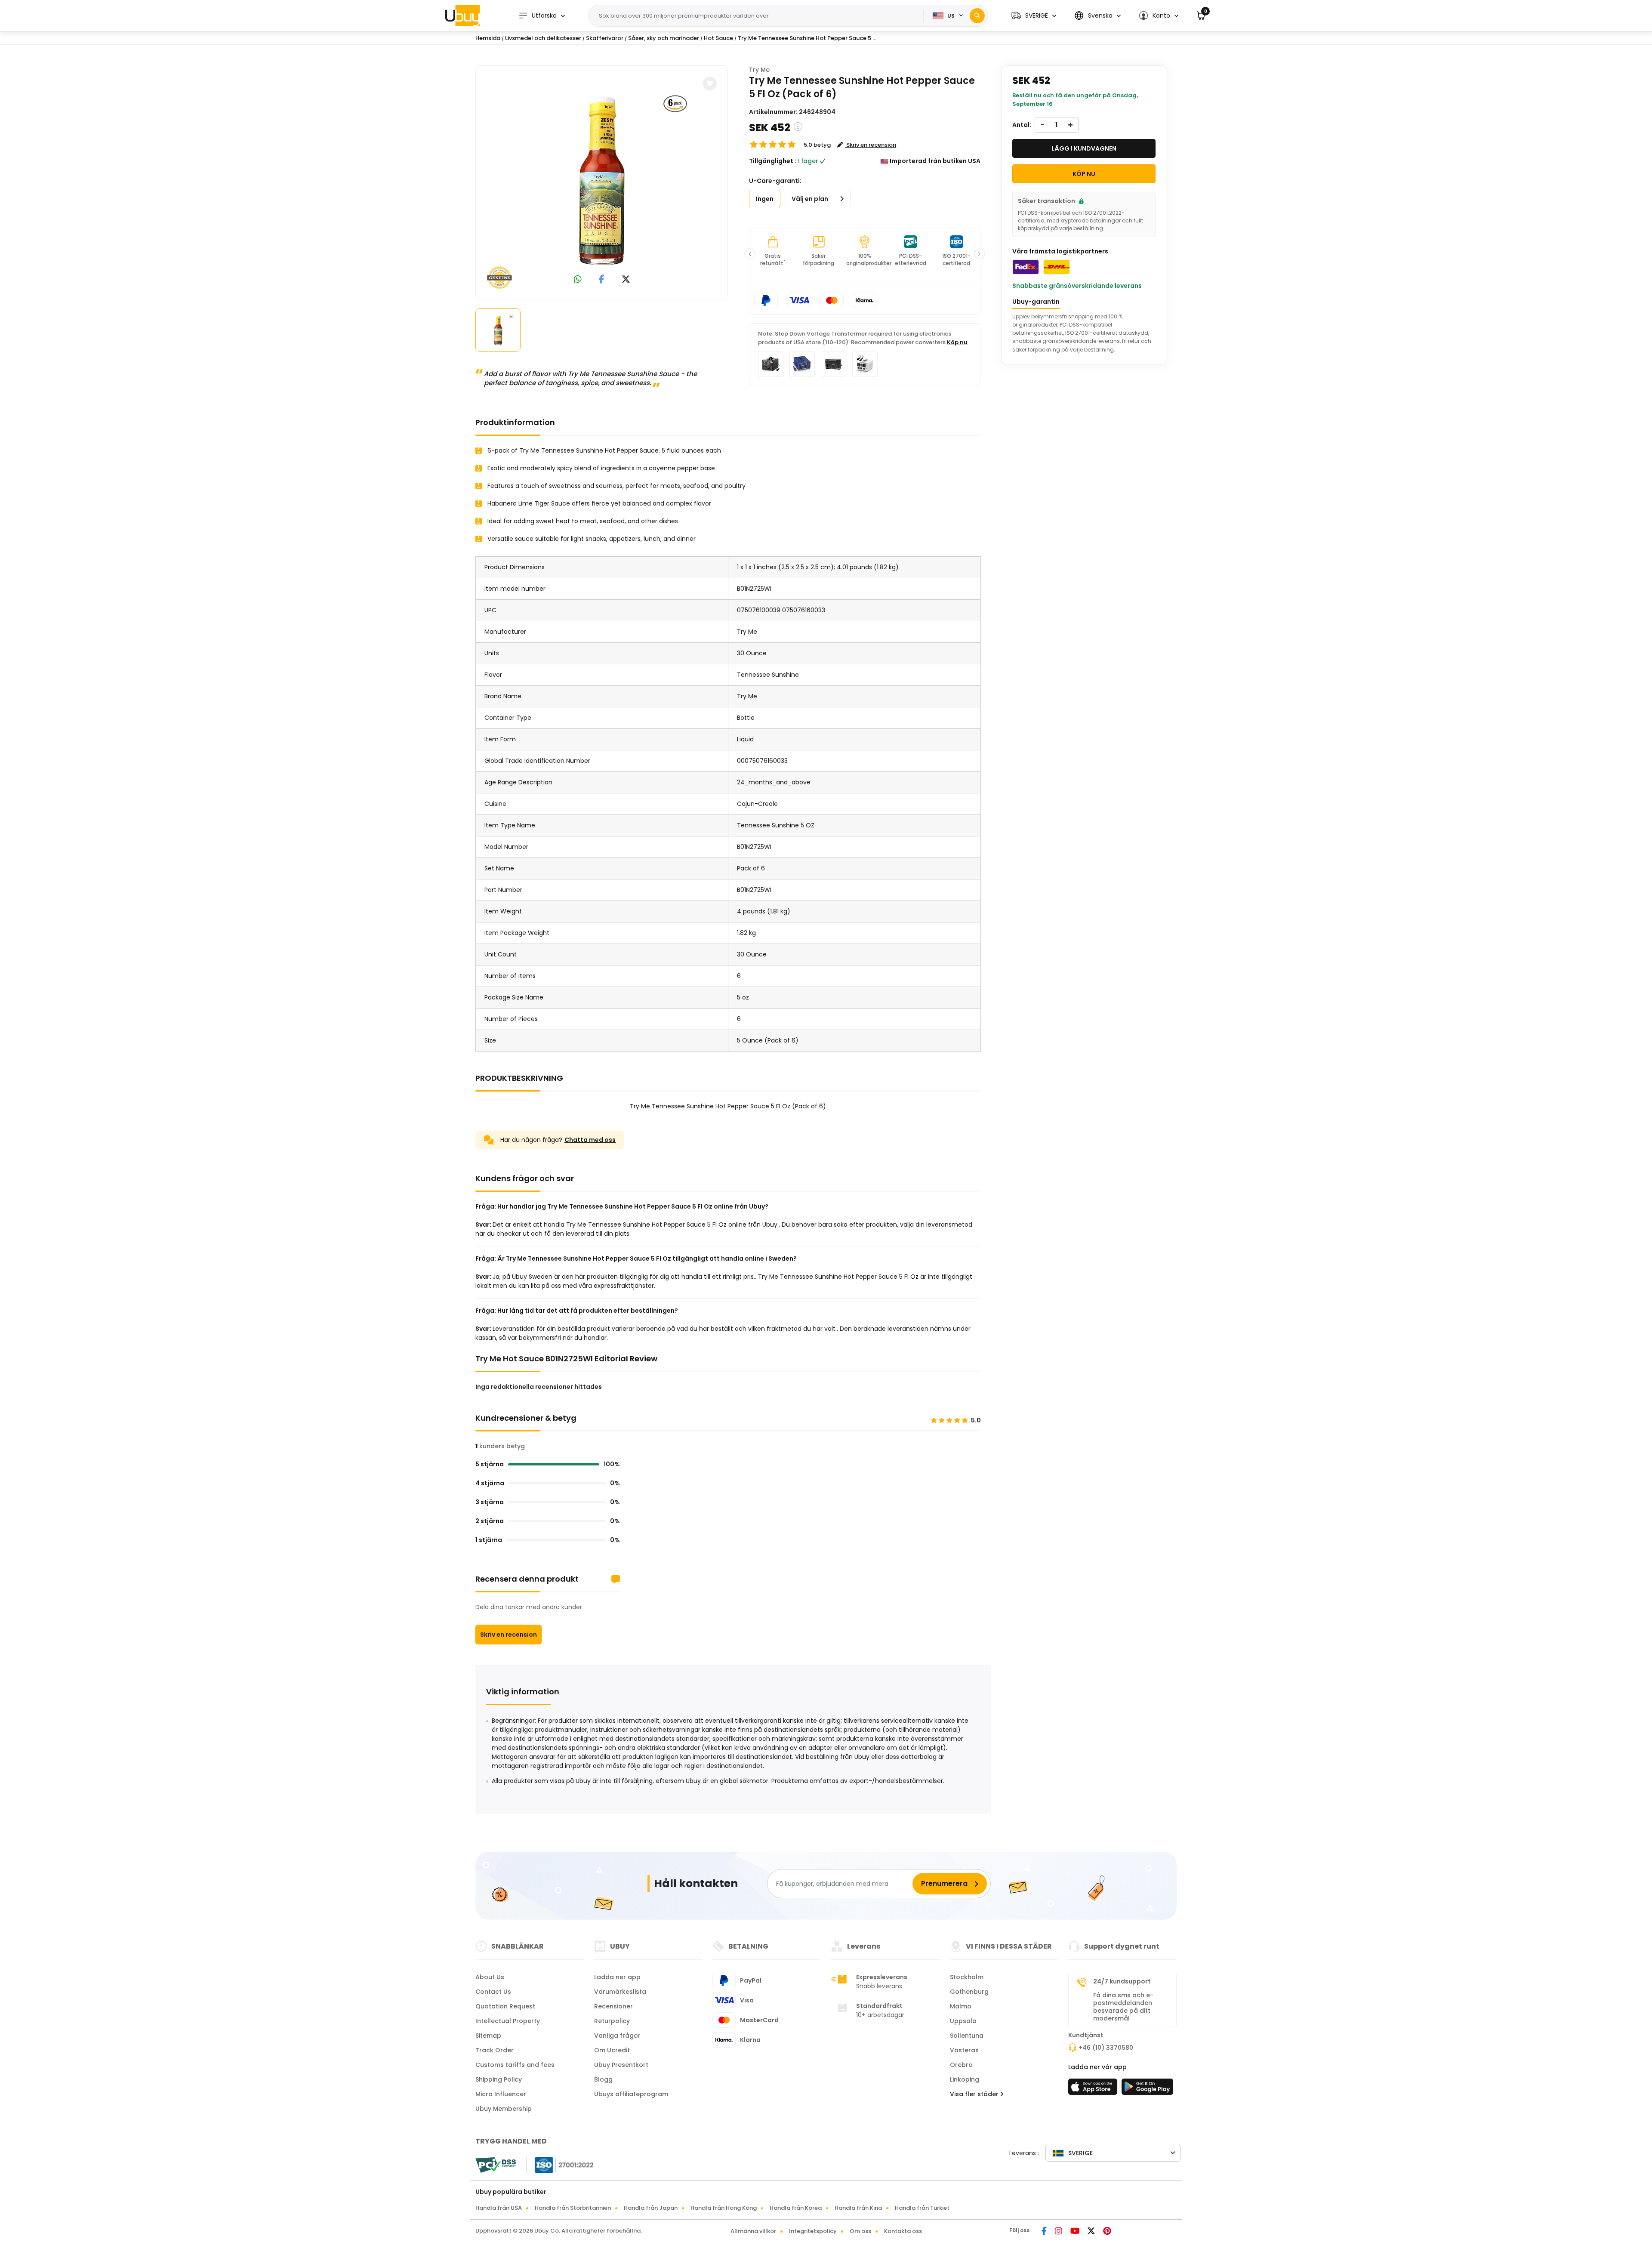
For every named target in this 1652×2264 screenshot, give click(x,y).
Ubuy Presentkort (621, 2065)
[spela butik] (1147, 2089)
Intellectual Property (508, 2021)
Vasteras (964, 2050)
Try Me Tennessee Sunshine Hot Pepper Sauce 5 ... (807, 38)
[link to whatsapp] (578, 280)
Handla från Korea (796, 2208)
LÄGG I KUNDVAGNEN (1084, 148)
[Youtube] (1076, 2232)
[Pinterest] (1107, 2232)
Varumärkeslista (620, 1992)
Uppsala (963, 2021)
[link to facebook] (602, 280)
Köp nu (957, 342)
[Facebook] (1045, 2232)
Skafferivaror (605, 38)
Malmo (961, 2006)
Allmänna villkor (753, 2231)
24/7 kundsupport (1122, 1981)
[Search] (977, 16)
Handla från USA (499, 2208)
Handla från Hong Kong (724, 2208)
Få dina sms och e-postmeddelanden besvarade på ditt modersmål (1123, 2007)
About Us (490, 1977)
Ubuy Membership (504, 2109)
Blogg (603, 2079)
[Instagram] (1059, 2232)
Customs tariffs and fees (515, 2065)
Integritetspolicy (813, 2231)
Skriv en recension (509, 1635)
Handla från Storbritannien (573, 2208)
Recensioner (613, 2006)
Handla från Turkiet (922, 2208)
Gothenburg (969, 1992)
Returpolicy (612, 2021)
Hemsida (488, 38)
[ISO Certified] (560, 2165)
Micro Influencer (501, 2094)
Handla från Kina (858, 2208)
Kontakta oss (903, 2231)
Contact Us (493, 1992)
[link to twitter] (626, 280)
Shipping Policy (499, 2079)
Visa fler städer (975, 2094)
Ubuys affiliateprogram (631, 2094)
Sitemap (488, 2036)
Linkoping (965, 2079)
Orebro (961, 2065)
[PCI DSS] (496, 2165)
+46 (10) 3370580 (1106, 2048)
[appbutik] (1094, 2089)
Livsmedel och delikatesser (543, 38)
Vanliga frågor (617, 2036)
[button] (1034, 16)
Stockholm (967, 1977)
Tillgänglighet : (773, 161)
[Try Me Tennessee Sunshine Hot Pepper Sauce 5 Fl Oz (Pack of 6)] (602, 181)
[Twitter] (1092, 2232)
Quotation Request (505, 2006)
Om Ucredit (612, 2050)
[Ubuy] (462, 15)
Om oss (860, 2231)
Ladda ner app (617, 1977)
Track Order (495, 2050)
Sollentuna (967, 2036)
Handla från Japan (651, 2208)
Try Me (759, 70)
